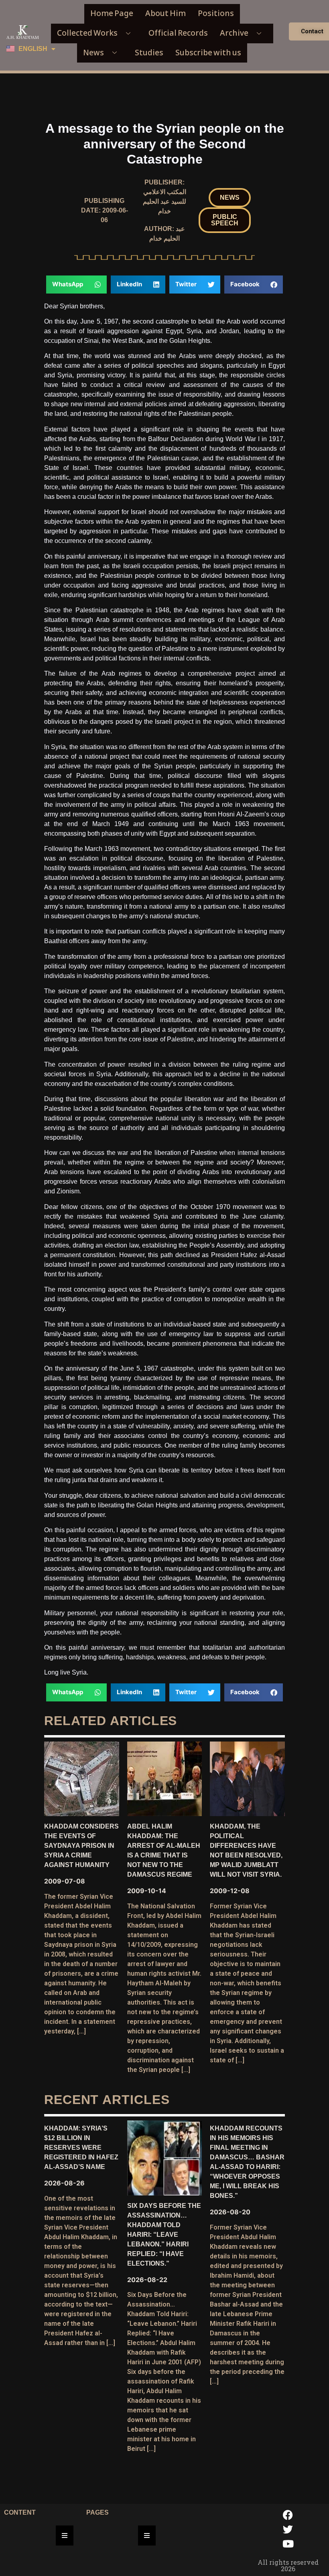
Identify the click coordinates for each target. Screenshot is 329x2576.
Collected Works (87, 33)
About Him (166, 13)
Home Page (112, 13)
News (93, 53)
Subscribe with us (208, 53)
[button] (230, 198)
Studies (149, 53)
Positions (216, 13)
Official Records (178, 33)
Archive (234, 33)
